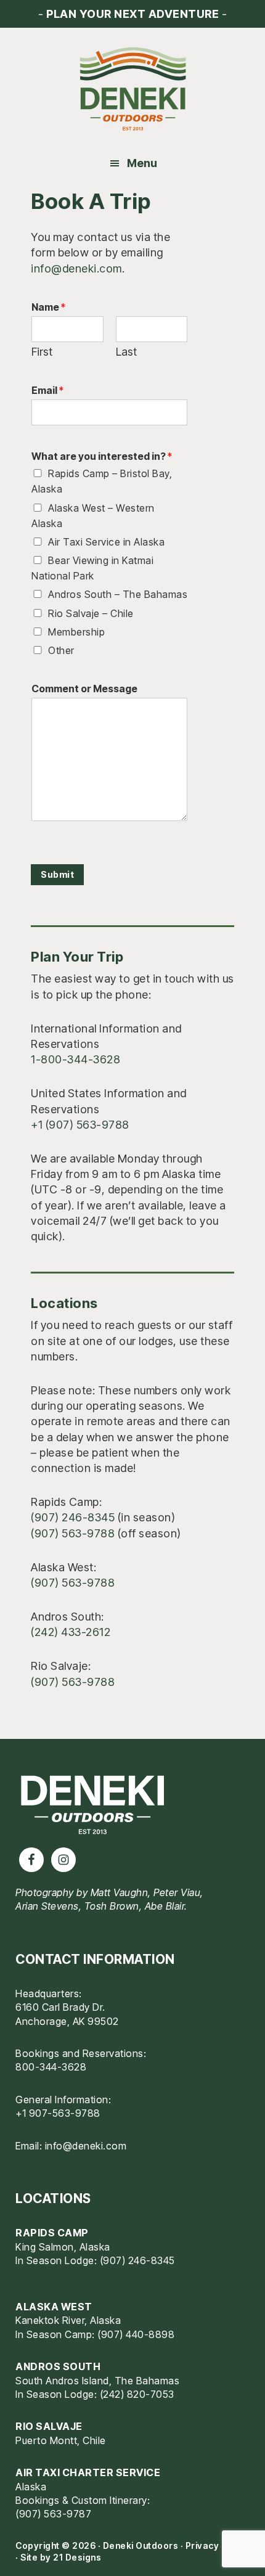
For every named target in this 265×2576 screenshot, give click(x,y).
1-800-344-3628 (75, 1059)
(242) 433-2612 (71, 1632)
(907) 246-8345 (73, 1517)
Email (47, 390)
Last (126, 352)
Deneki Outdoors (132, 89)
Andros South (58, 2366)
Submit (57, 874)
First (42, 352)
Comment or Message (84, 689)
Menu (142, 163)
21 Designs (77, 2557)
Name (48, 307)
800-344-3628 (51, 2067)
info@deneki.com (76, 268)
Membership (76, 632)
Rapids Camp (52, 2233)
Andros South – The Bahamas (118, 594)
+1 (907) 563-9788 (80, 1125)
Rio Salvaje (49, 2426)
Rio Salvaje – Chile (91, 613)
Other (61, 650)
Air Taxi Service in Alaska (106, 542)
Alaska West (54, 2307)
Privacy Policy (217, 2545)
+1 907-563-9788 (58, 2113)
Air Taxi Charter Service (88, 2472)
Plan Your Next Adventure (132, 14)
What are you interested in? (102, 456)
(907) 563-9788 (73, 1533)
